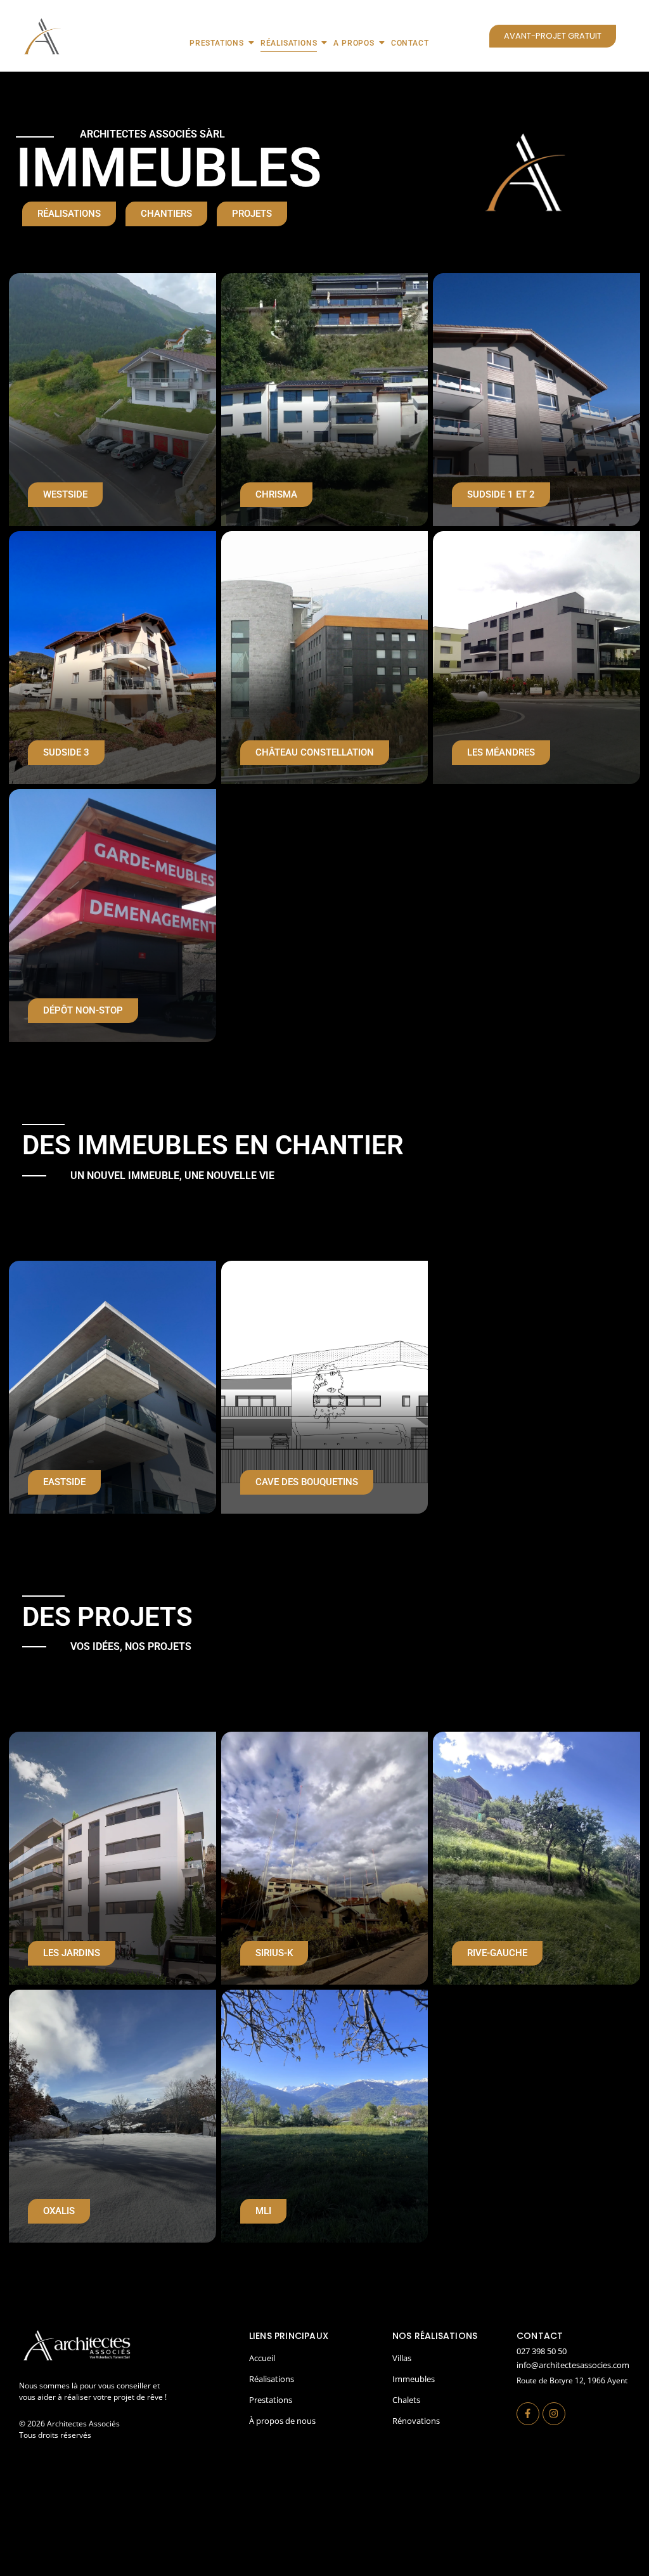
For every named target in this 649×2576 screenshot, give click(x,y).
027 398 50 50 (542, 2351)
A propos (354, 43)
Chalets (406, 2400)
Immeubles (414, 2379)
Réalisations (289, 43)
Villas (402, 2358)
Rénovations (416, 2421)
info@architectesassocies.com (573, 2365)
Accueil (262, 2358)
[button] (72, 1953)
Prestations (217, 43)
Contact (410, 43)
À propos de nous (282, 2421)
